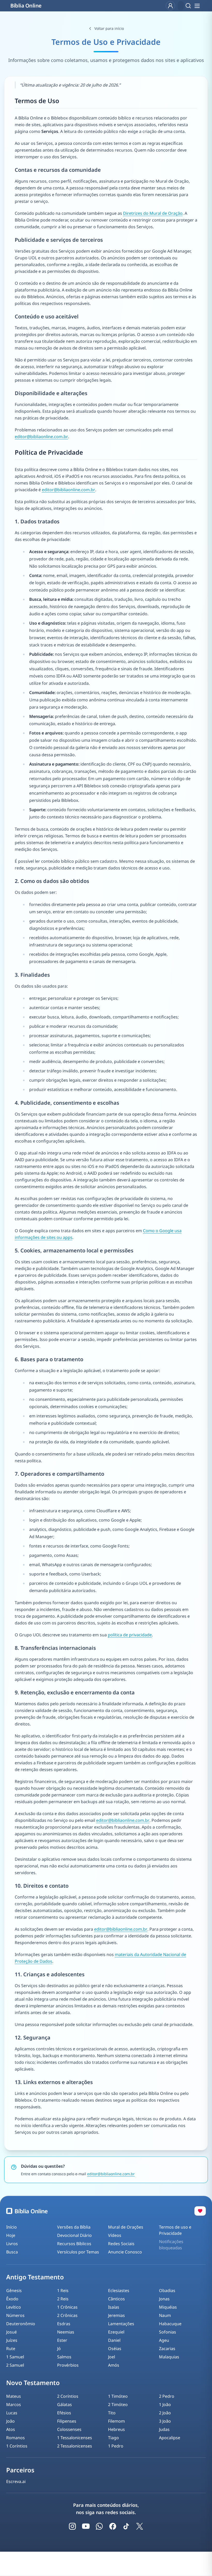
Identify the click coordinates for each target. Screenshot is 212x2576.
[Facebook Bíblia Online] (113, 2526)
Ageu (164, 2340)
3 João (165, 2421)
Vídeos (115, 2235)
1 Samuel (15, 2357)
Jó (59, 2349)
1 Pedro (116, 2446)
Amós (114, 2365)
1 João (165, 2404)
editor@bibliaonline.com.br (41, 437)
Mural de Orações (126, 2227)
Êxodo (12, 2299)
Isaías (114, 2307)
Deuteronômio (21, 2324)
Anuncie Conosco (125, 2252)
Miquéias (168, 2307)
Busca (12, 2252)
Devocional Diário (74, 2235)
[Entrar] (170, 6)
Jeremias (116, 2315)
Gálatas (65, 2404)
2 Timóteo (118, 2404)
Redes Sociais (121, 2244)
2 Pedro (167, 2396)
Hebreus (116, 2429)
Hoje (11, 2235)
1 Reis (63, 2290)
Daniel (114, 2340)
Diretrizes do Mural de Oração (153, 213)
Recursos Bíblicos (74, 2244)
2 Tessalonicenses (75, 2446)
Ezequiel (116, 2332)
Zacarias (167, 2349)
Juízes (12, 2340)
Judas (164, 2429)
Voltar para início (109, 28)
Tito (112, 2413)
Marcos (14, 2404)
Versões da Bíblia (74, 2227)
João (10, 2421)
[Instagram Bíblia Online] (72, 2526)
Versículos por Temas (78, 2252)
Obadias (167, 2290)
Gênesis (14, 2290)
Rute (11, 2349)
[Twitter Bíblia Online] (140, 2526)
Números (15, 2315)
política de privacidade (130, 1635)
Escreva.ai (16, 2481)
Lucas (12, 2413)
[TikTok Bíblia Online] (126, 2526)
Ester (62, 2340)
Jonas (164, 2299)
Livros (12, 2244)
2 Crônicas (67, 2315)
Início (12, 2227)
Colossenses (69, 2429)
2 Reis (63, 2299)
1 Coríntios (17, 2446)
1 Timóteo (118, 2396)
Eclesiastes (119, 2290)
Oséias (115, 2349)
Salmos (64, 2357)
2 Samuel (15, 2365)
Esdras (64, 2324)
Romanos (16, 2438)
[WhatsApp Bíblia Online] (99, 2526)
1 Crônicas (67, 2307)
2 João (165, 2413)
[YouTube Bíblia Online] (86, 2526)
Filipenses (67, 2421)
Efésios (64, 2413)
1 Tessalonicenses (75, 2438)
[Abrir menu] (197, 6)
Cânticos (116, 2299)
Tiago (113, 2438)
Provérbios (68, 2365)
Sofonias (168, 2332)
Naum (165, 2315)
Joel (112, 2357)
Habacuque (170, 2324)
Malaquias (169, 2357)
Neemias (66, 2332)
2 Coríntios (68, 2396)
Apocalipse (170, 2438)
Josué (12, 2332)
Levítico (14, 2307)
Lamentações (121, 2324)
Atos (11, 2429)
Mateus (14, 2396)
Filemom (116, 2421)
